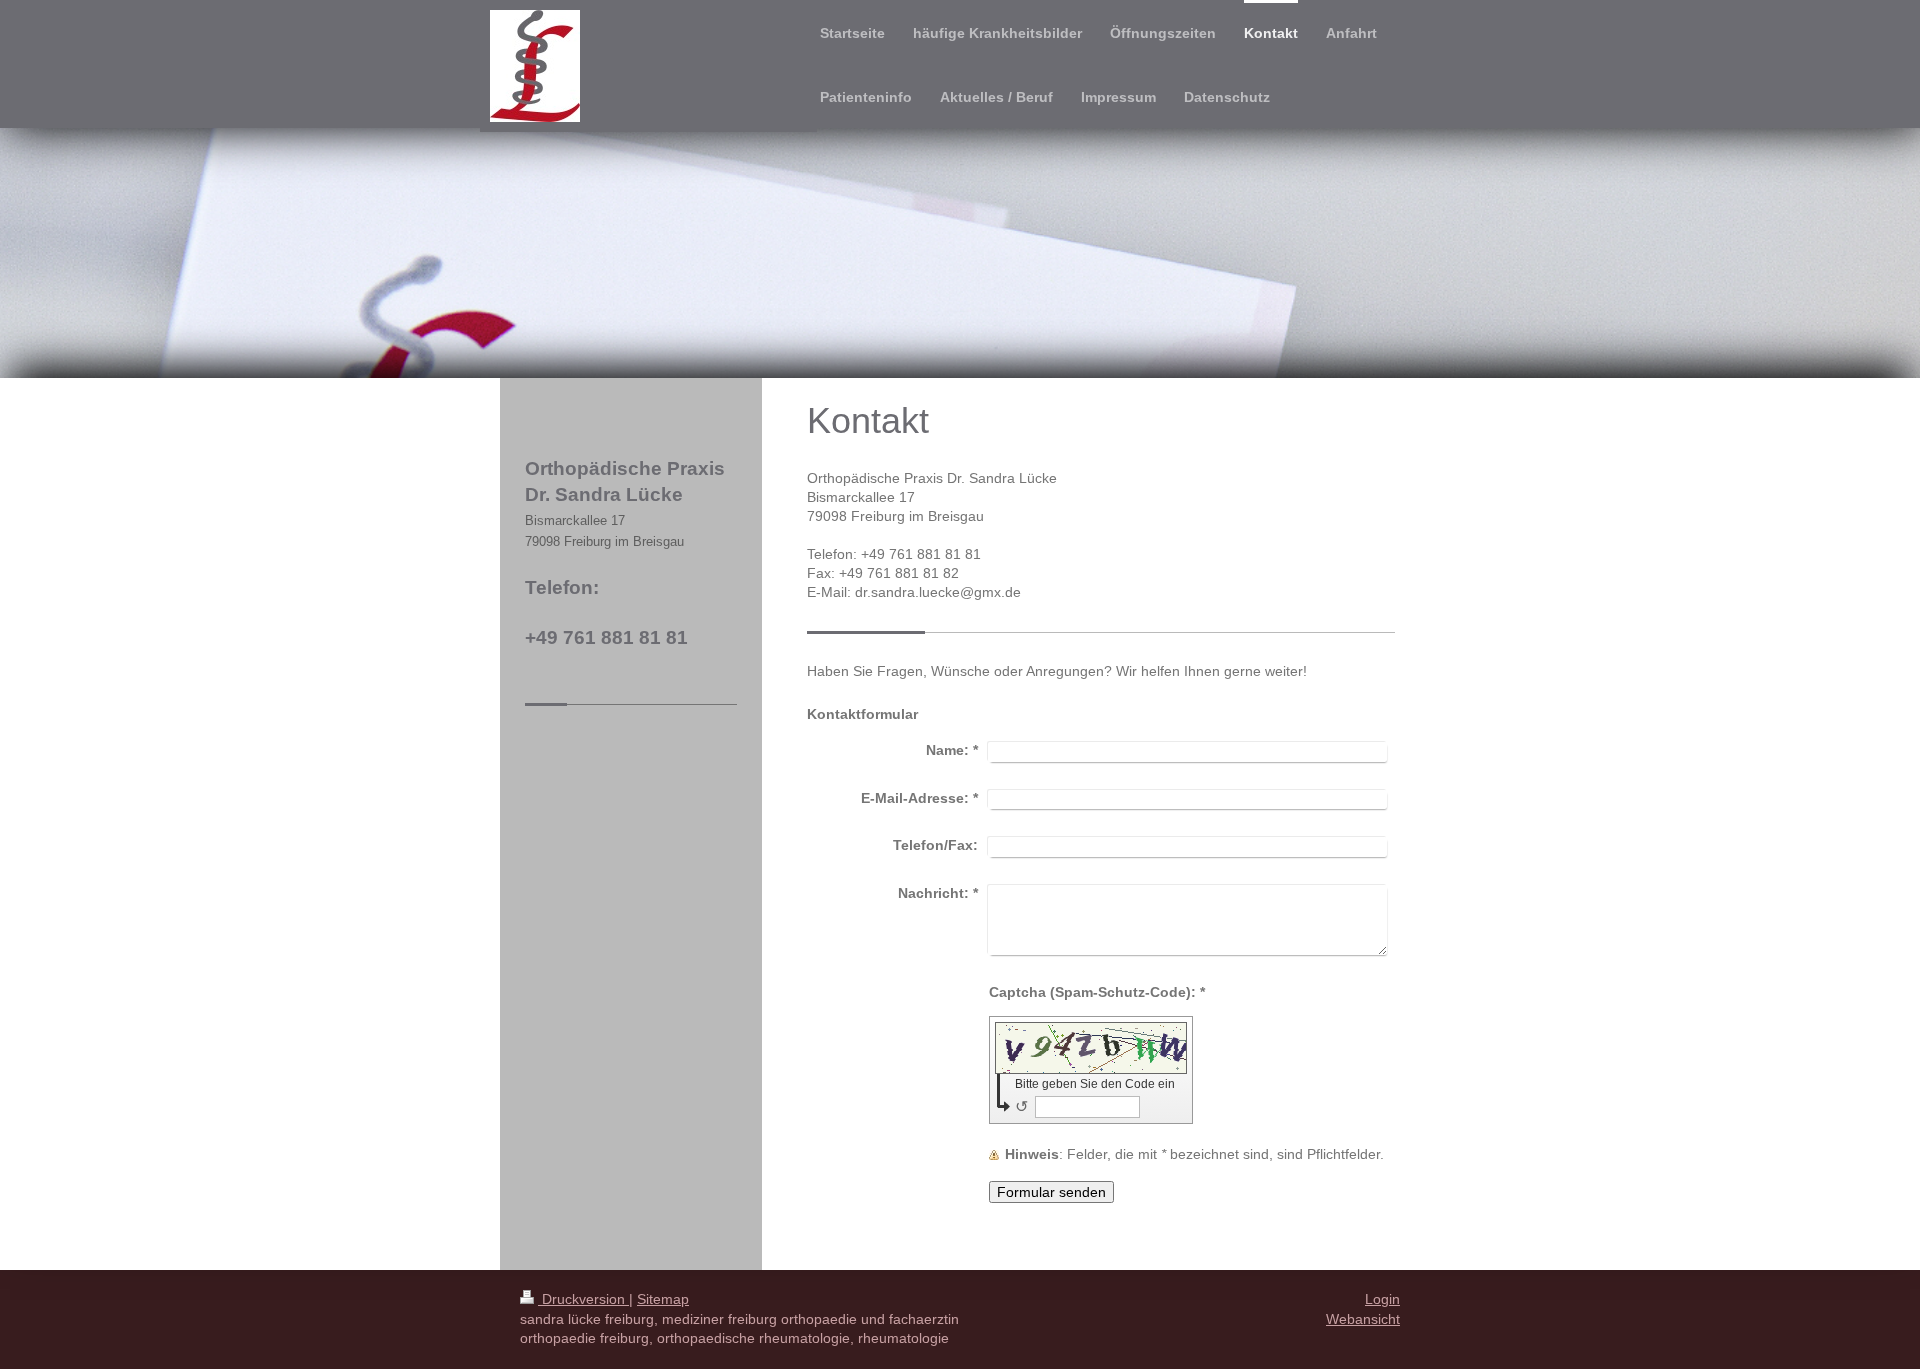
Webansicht (1363, 1319)
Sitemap (663, 1299)
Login (1382, 1299)
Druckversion (583, 1299)
